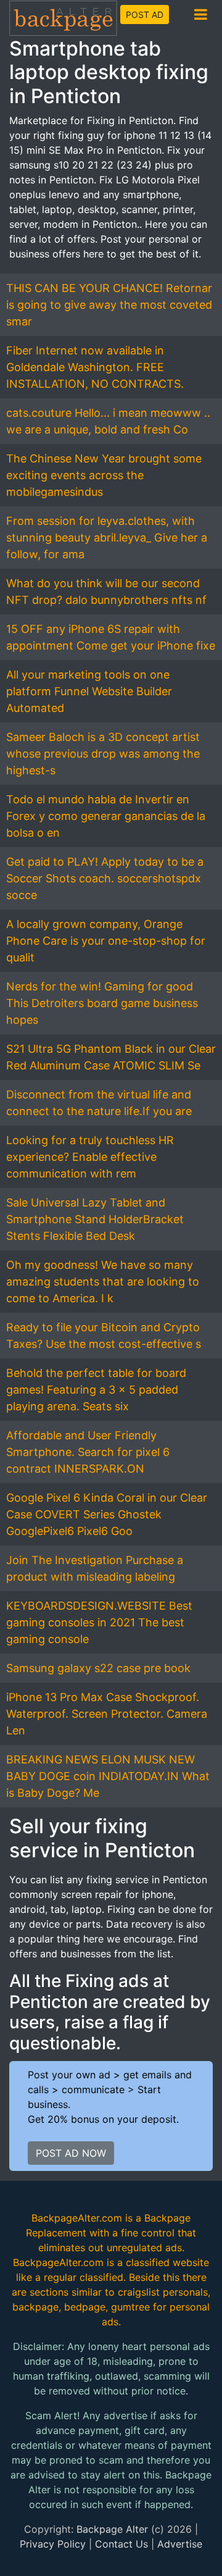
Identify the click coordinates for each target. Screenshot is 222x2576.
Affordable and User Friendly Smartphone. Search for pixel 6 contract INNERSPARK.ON (88, 1452)
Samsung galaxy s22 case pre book (98, 1668)
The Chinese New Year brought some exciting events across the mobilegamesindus (104, 475)
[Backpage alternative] (64, 18)
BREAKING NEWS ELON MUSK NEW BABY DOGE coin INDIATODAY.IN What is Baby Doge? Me (108, 1776)
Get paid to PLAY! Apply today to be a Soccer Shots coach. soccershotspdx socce (105, 878)
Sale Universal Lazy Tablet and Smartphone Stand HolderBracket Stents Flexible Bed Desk (95, 1219)
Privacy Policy (53, 2544)
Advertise (180, 2544)
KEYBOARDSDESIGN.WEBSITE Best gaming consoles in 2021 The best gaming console (99, 1622)
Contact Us (121, 2544)
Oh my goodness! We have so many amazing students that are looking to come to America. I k (103, 1282)
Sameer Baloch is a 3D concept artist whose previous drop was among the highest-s (103, 754)
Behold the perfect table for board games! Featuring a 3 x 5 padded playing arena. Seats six (96, 1390)
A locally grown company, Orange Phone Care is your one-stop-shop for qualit (106, 941)
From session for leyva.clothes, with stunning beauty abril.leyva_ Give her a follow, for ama (107, 537)
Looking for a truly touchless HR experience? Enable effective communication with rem (90, 1157)
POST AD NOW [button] (71, 2153)
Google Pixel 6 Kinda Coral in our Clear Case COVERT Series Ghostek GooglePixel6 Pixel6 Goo (107, 1514)
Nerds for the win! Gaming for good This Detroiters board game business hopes (102, 1003)
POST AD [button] (145, 15)
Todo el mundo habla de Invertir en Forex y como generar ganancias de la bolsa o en (106, 816)
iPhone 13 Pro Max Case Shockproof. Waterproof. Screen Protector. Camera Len (107, 1714)
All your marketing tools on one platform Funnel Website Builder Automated (89, 691)
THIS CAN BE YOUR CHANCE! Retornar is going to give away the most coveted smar (109, 305)
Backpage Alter (112, 2529)
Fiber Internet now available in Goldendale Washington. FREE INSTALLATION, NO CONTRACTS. (95, 367)
